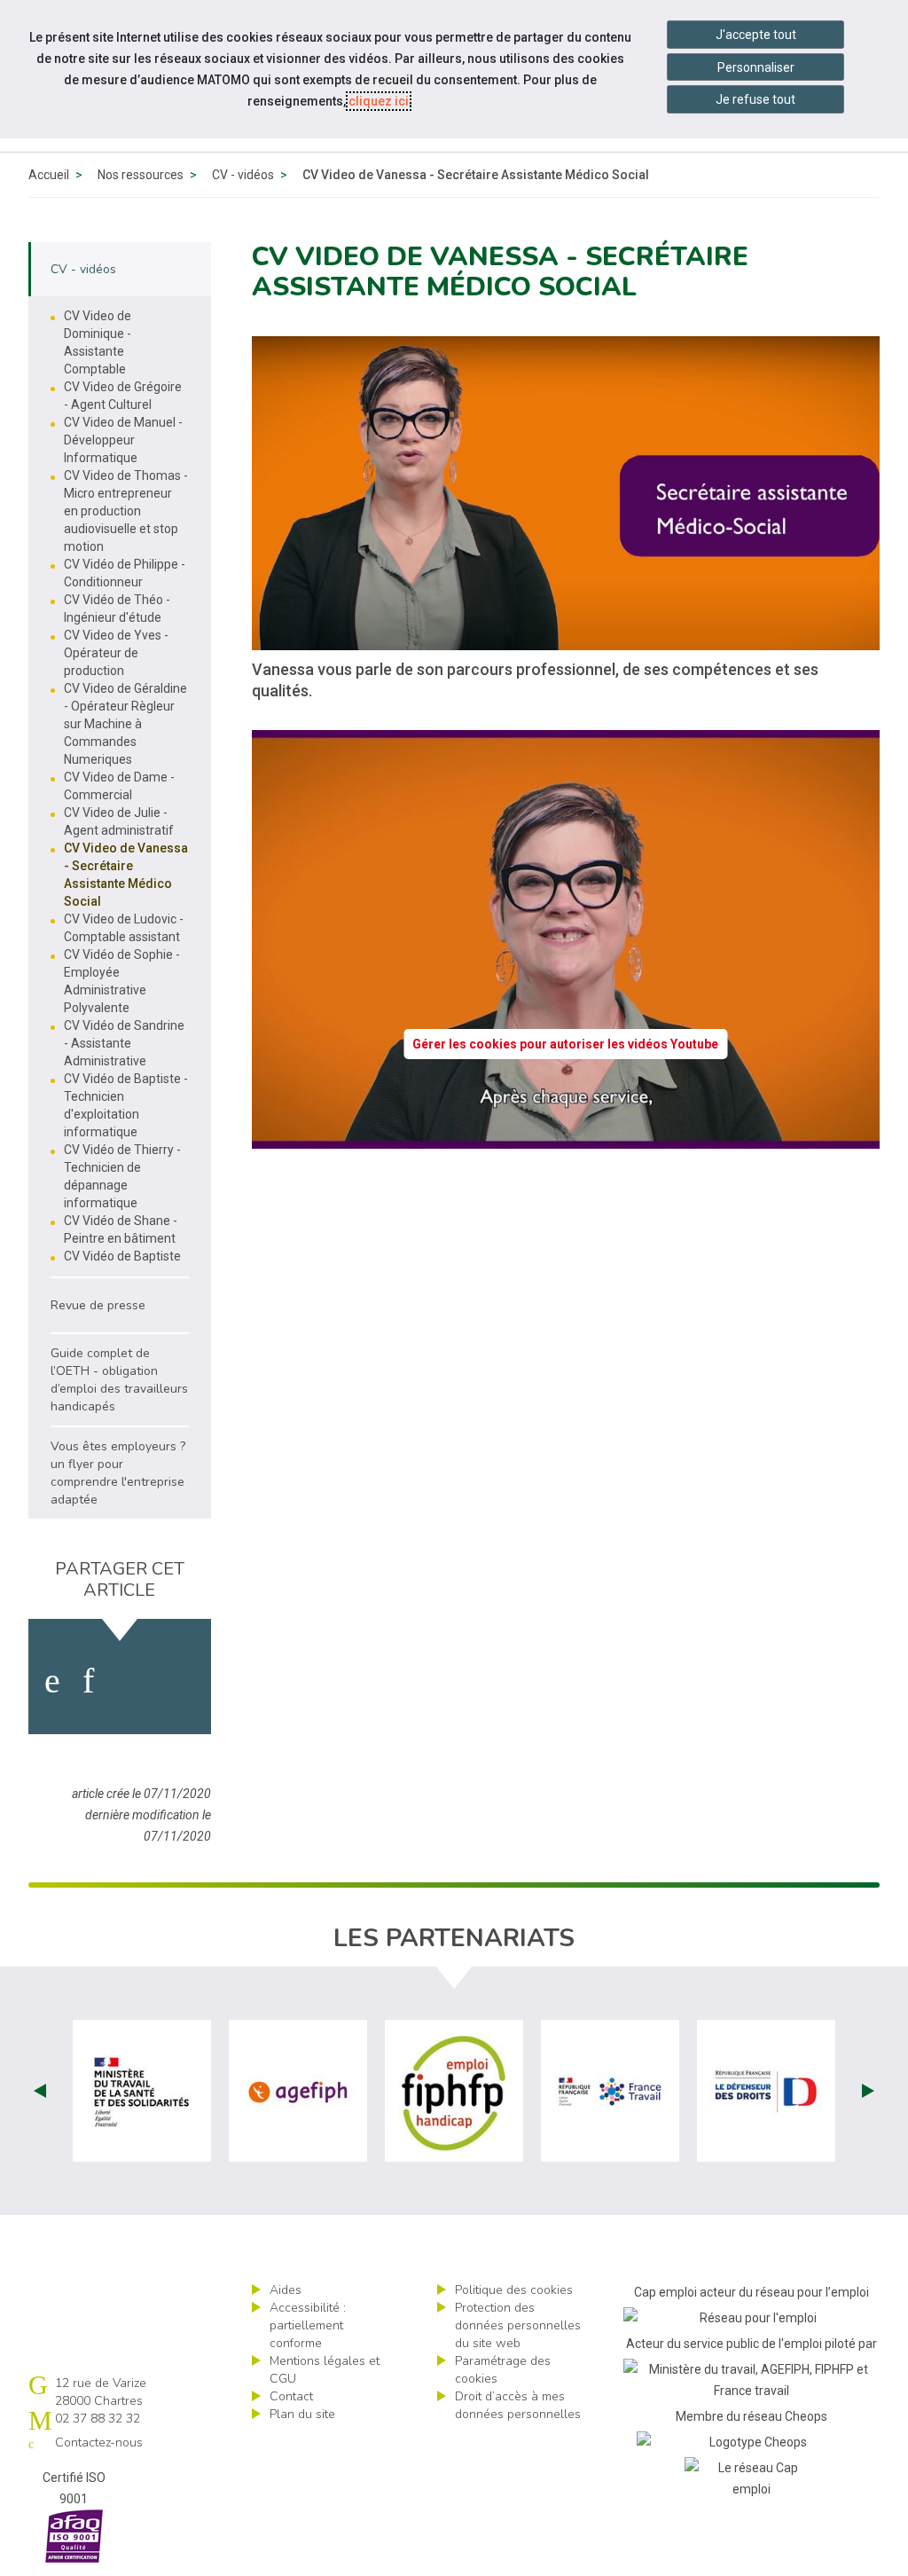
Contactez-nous (99, 2442)
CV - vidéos (243, 175)
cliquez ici (379, 101)
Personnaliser (756, 67)
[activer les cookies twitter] (131, 1681)
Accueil (49, 175)
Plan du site (302, 2414)
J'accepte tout (756, 35)
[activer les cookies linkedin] (88, 1681)
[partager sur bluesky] (181, 1681)
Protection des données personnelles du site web (518, 2325)
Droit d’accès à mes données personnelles (518, 2405)
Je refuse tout (755, 99)
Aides (286, 2290)
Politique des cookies (514, 2290)
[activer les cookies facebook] (52, 1681)
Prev (40, 2091)
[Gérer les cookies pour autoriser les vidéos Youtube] (566, 1138)
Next (868, 2091)
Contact (291, 2396)
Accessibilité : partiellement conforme (308, 2325)
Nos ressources (141, 175)
